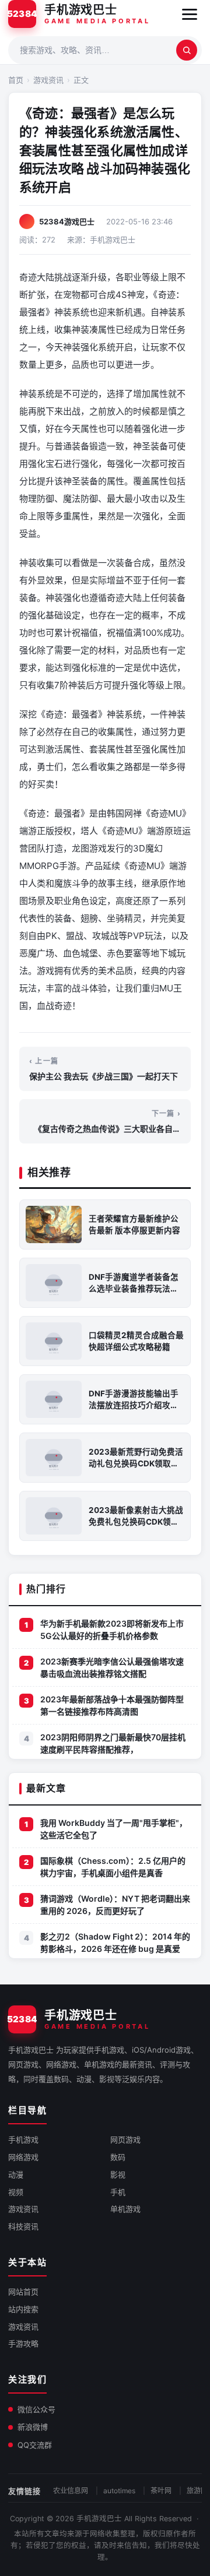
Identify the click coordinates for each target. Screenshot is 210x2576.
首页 (16, 80)
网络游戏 (23, 2157)
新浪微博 (33, 2427)
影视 (118, 2174)
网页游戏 (125, 2139)
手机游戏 (23, 2139)
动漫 (16, 2174)
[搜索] (187, 50)
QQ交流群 (35, 2445)
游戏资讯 (48, 80)
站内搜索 (23, 2309)
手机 (118, 2192)
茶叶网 (161, 2491)
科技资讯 (23, 2226)
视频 (16, 2192)
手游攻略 (23, 2343)
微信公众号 (36, 2409)
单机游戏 (125, 2209)
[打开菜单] (190, 14)
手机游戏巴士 (99, 2519)
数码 (118, 2157)
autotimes (119, 2491)
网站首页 (23, 2292)
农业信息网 (71, 2491)
